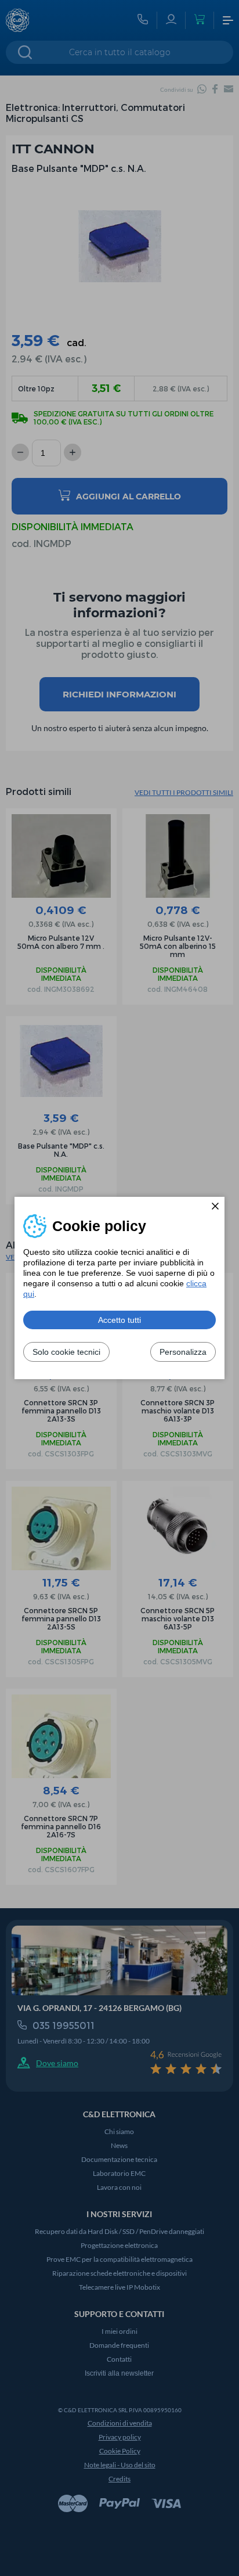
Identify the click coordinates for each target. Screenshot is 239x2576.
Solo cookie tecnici (66, 1352)
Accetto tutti (119, 1320)
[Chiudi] (215, 1206)
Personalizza (183, 1352)
